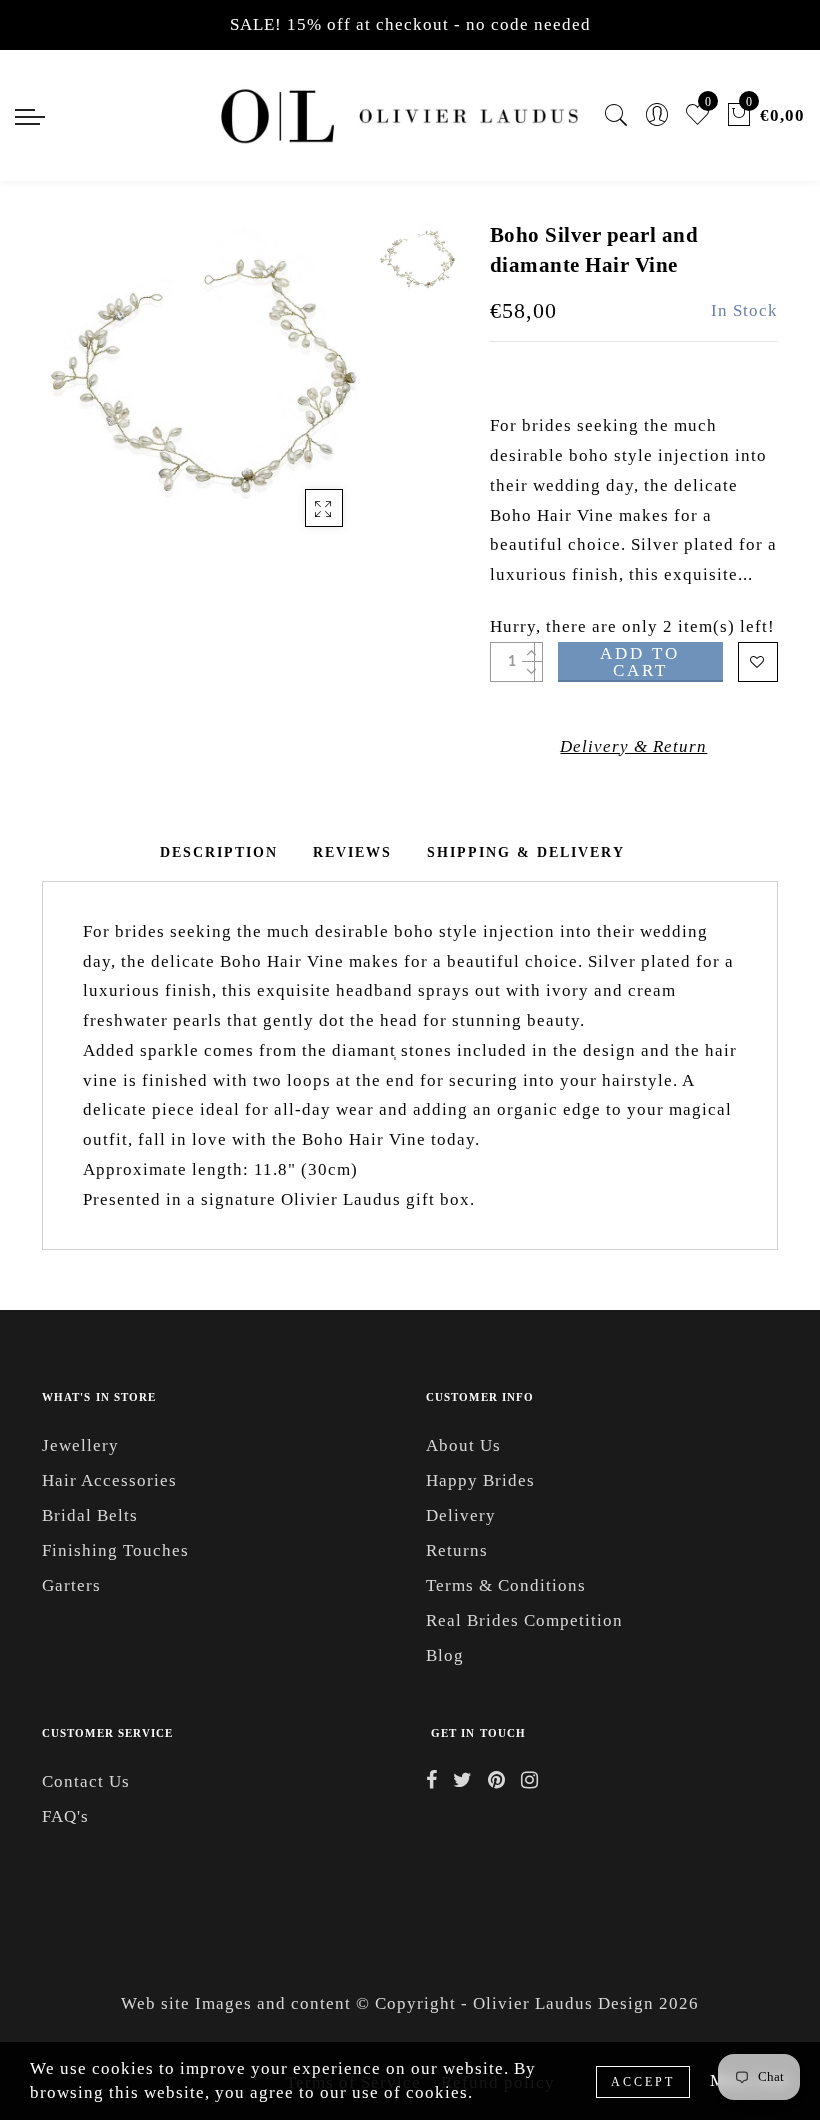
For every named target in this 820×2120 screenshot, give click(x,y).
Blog (445, 1655)
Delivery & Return (633, 746)
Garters (71, 1585)
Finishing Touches (115, 1550)
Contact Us (86, 1781)
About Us (463, 1445)
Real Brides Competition (524, 1620)
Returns (457, 1550)
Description (219, 852)
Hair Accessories (109, 1480)
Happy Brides (480, 1480)
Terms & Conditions (506, 1585)
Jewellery (80, 1445)
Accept (643, 2082)
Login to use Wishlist (758, 662)
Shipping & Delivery (526, 852)
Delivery (461, 1515)
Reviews (352, 852)
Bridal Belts (90, 1515)
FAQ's (65, 1816)
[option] (205, 384)
